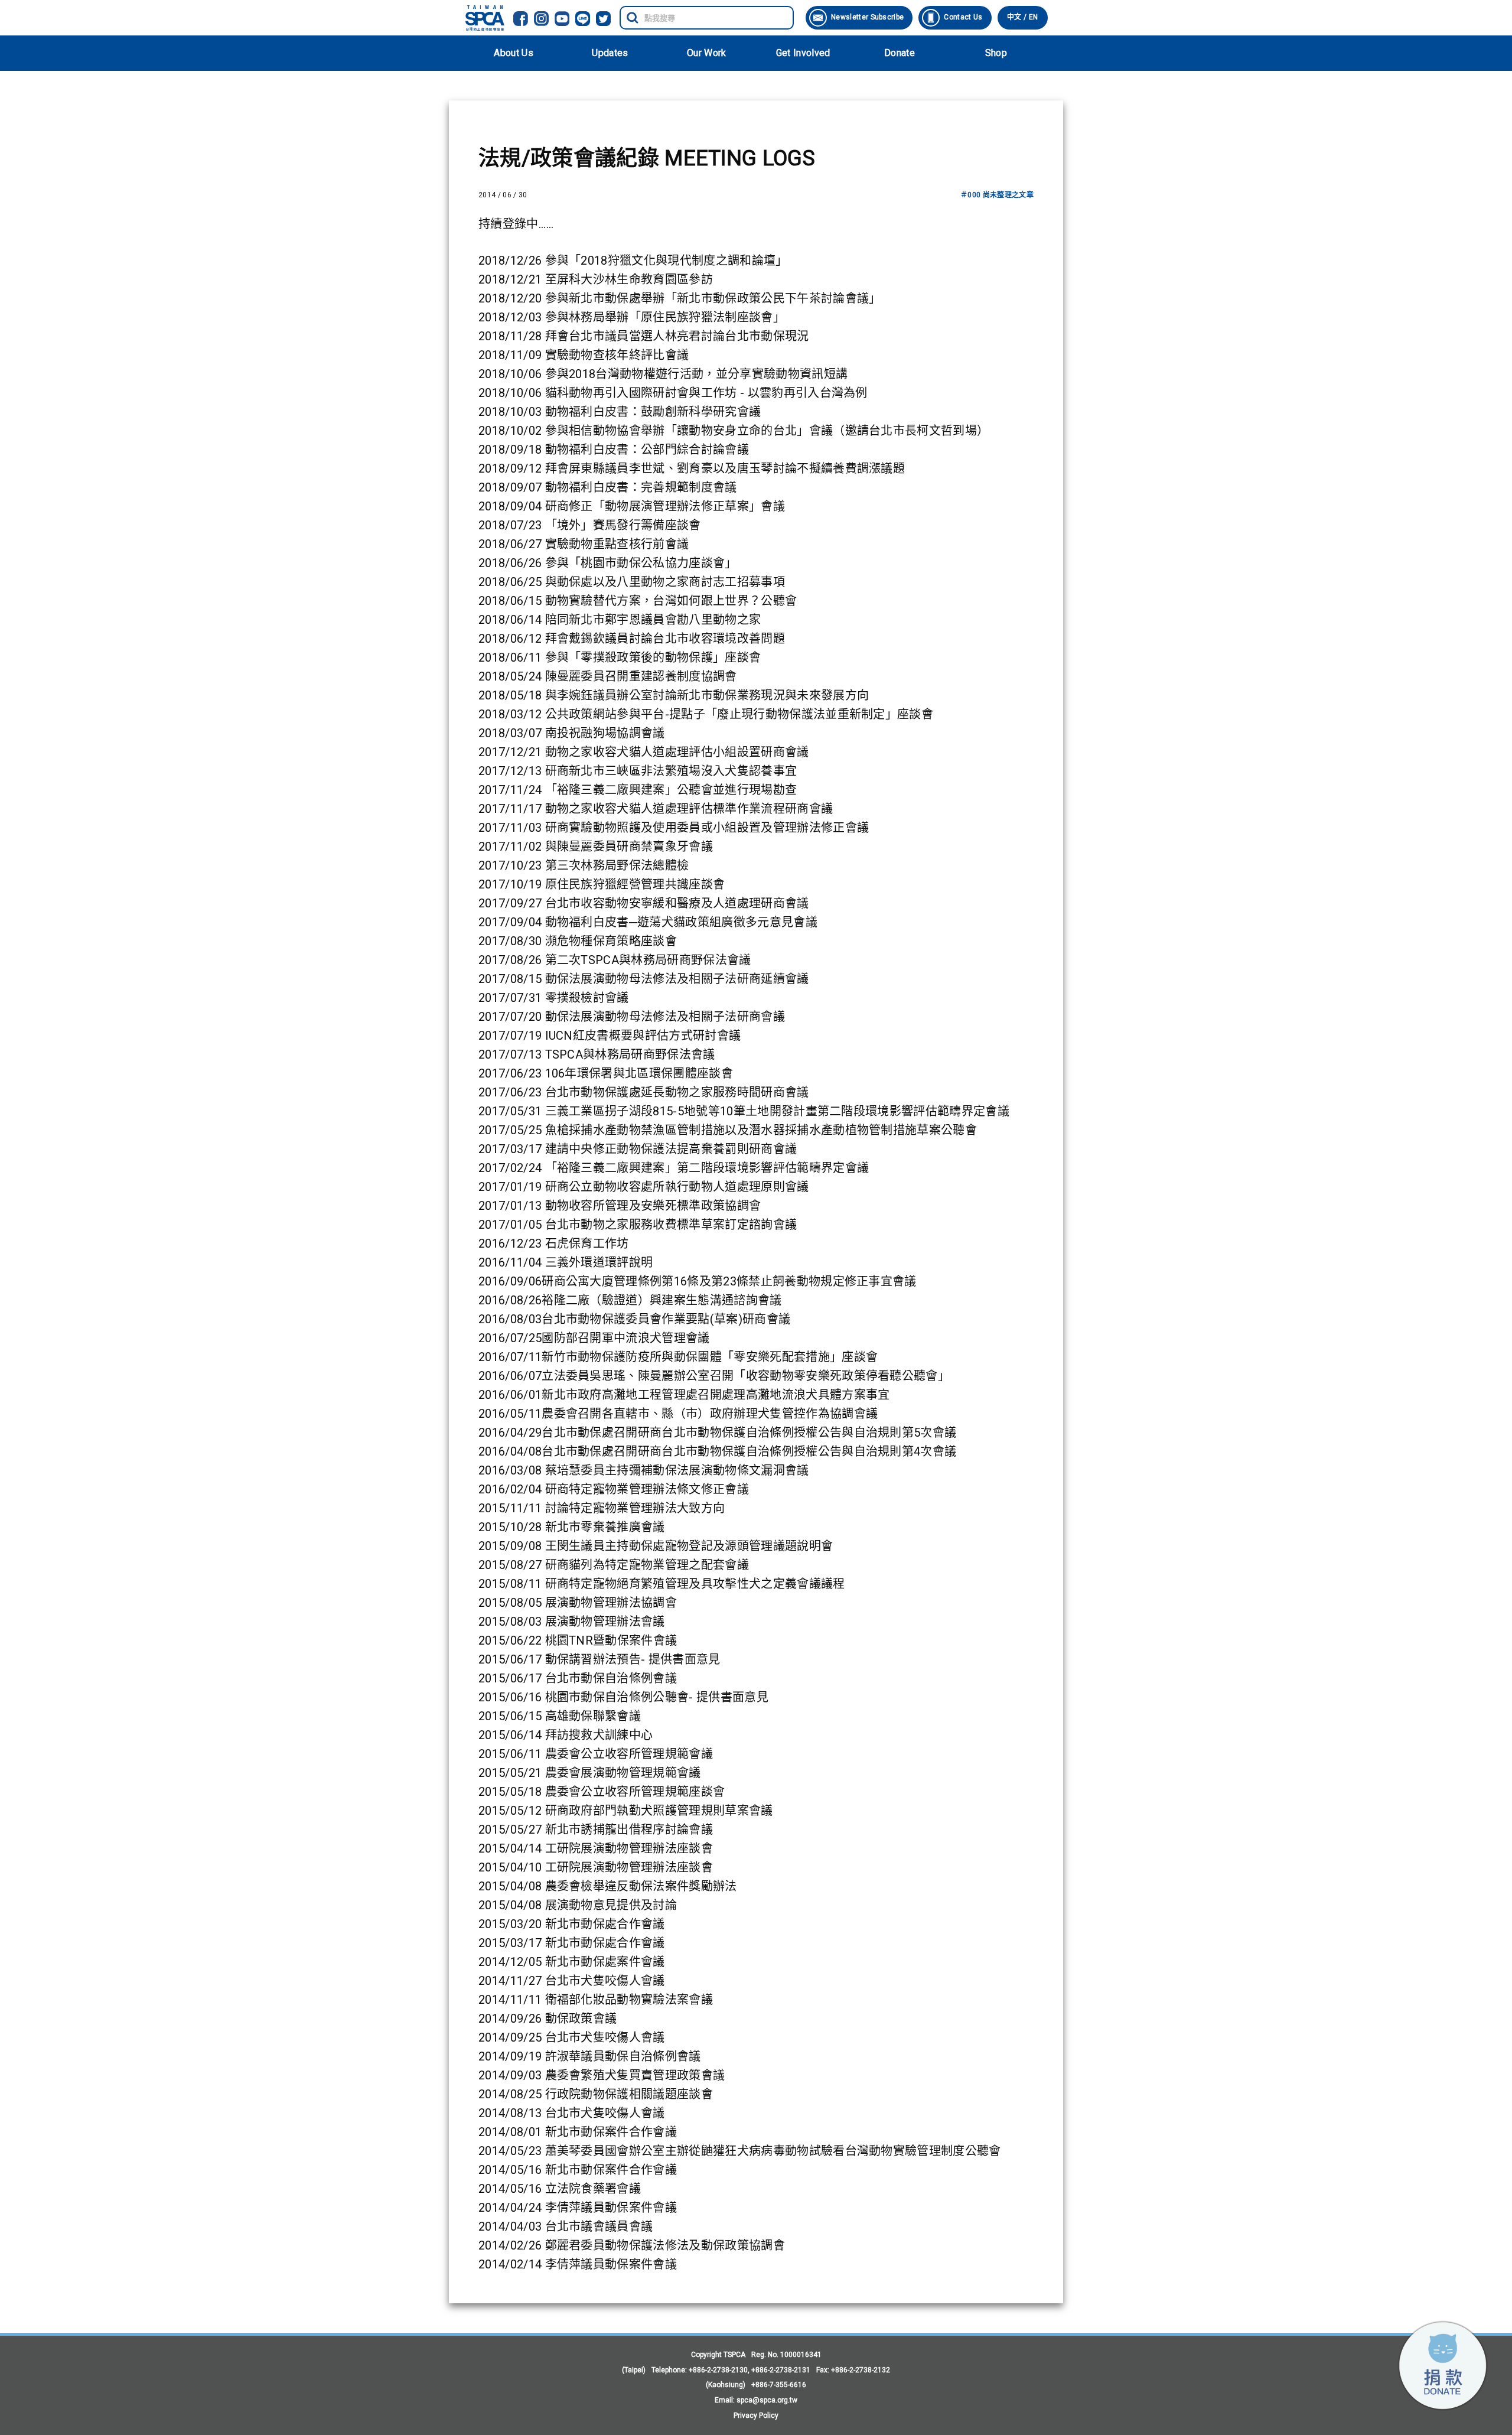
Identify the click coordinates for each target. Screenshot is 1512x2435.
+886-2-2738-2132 (861, 2370)
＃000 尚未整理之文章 (997, 195)
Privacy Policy (756, 2416)
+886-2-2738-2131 (781, 2370)
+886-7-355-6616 (779, 2385)
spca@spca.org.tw (767, 2400)
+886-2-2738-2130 (718, 2370)
